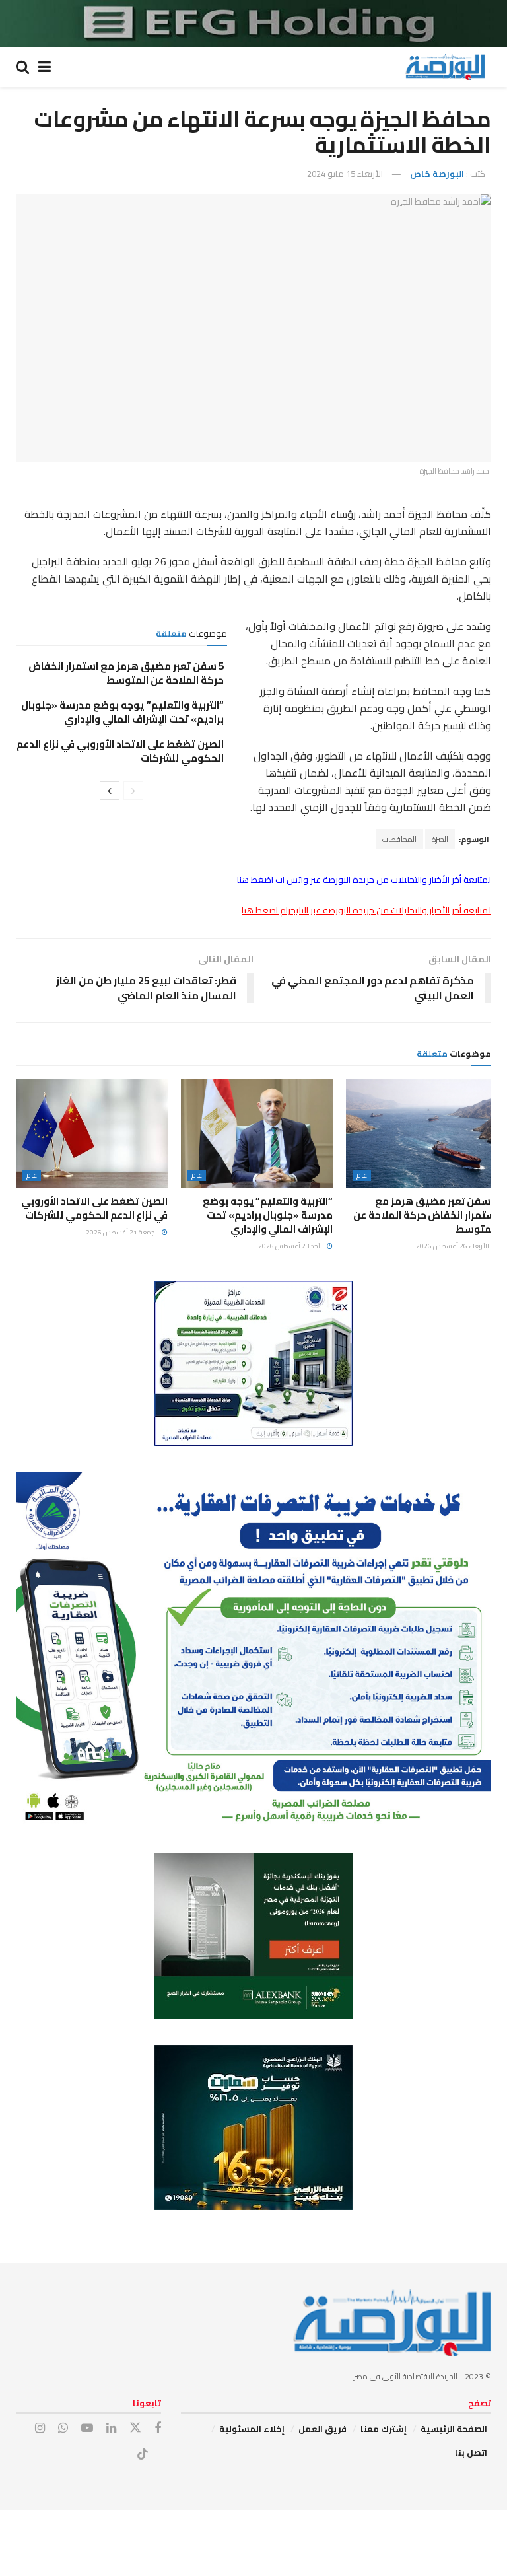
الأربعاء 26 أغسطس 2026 (453, 1246)
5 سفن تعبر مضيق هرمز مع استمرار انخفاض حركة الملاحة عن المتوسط (126, 673)
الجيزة (440, 839)
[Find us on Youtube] (87, 2428)
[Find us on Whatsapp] (63, 2428)
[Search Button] (22, 67)
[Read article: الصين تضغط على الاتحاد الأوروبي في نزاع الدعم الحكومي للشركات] (92, 1133)
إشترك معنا (384, 2429)
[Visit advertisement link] (253, 23)
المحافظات (399, 839)
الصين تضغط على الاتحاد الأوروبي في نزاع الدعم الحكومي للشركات (120, 751)
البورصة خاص (437, 174)
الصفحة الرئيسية (454, 2429)
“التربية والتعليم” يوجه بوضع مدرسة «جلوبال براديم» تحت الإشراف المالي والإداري (122, 712)
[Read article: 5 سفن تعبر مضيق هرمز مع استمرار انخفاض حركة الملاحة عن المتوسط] (422, 1133)
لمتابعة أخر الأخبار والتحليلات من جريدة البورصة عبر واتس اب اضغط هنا (364, 880)
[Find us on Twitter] (135, 2428)
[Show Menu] (45, 67)
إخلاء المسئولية (252, 2429)
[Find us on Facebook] (158, 2428)
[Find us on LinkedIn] (111, 2428)
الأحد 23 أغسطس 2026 (292, 1246)
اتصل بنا (471, 2452)
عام (362, 1175)
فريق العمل (322, 2429)
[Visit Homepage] (445, 67)
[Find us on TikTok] (143, 2454)
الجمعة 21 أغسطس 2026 (123, 1232)
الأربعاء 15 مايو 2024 (345, 174)
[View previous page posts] (133, 791)
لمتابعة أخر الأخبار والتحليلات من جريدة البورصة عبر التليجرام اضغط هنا (366, 910)
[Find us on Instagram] (40, 2428)
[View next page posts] (110, 791)
